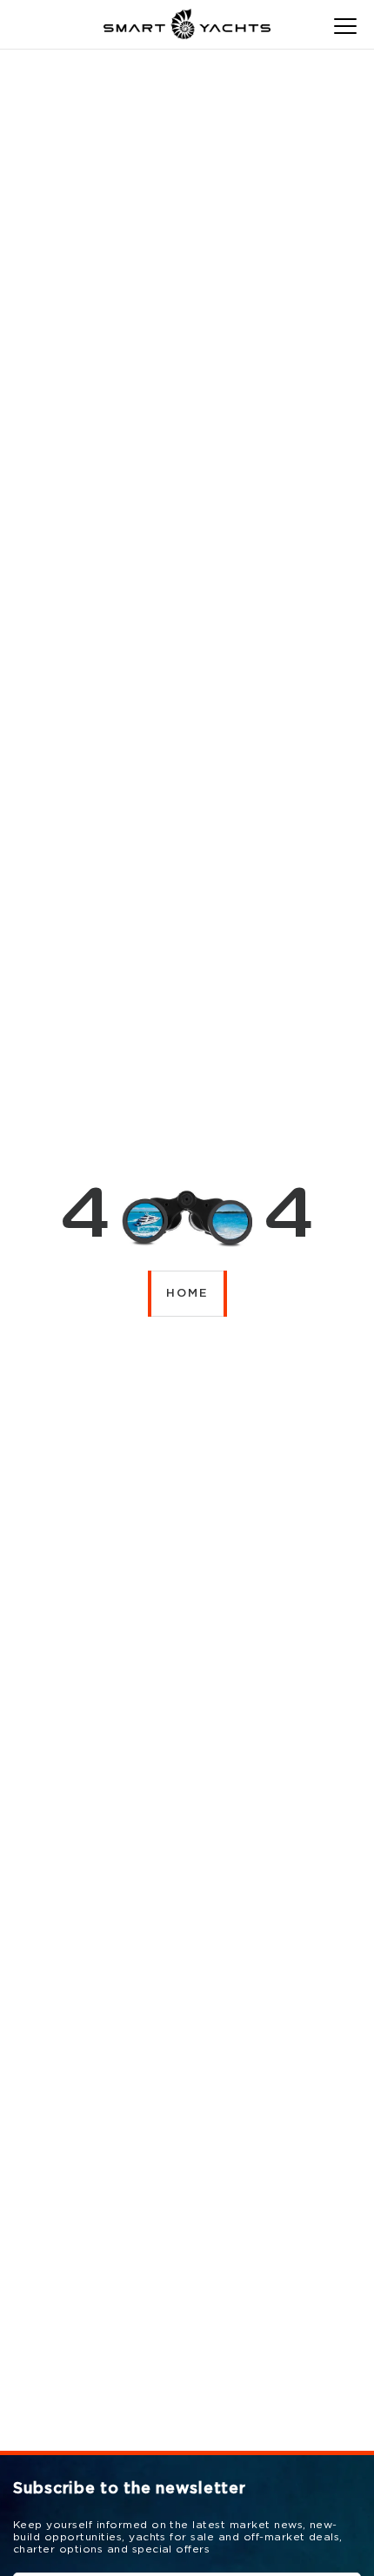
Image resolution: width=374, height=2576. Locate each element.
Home (187, 1294)
